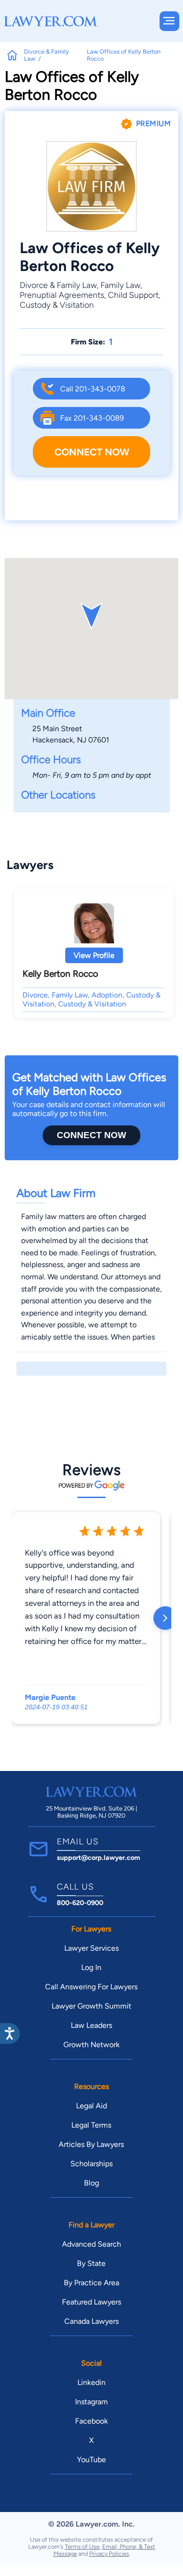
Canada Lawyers (91, 2321)
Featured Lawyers (91, 2302)
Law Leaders (91, 2025)
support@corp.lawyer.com (99, 1858)
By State (91, 2263)
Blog (91, 2183)
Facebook (91, 2421)
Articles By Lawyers (91, 2144)
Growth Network (91, 2045)
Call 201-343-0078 (93, 389)
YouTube (91, 2460)
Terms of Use (82, 2547)
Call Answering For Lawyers (91, 1987)
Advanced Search (91, 2244)
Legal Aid (91, 2106)
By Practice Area (91, 2283)
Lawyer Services (91, 1948)
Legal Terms (91, 2125)
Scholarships (91, 2164)
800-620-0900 (80, 1903)
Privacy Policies (109, 2554)
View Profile (94, 955)
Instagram (91, 2402)
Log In (91, 1967)
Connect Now (92, 452)
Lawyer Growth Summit (91, 2006)
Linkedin (91, 2382)
